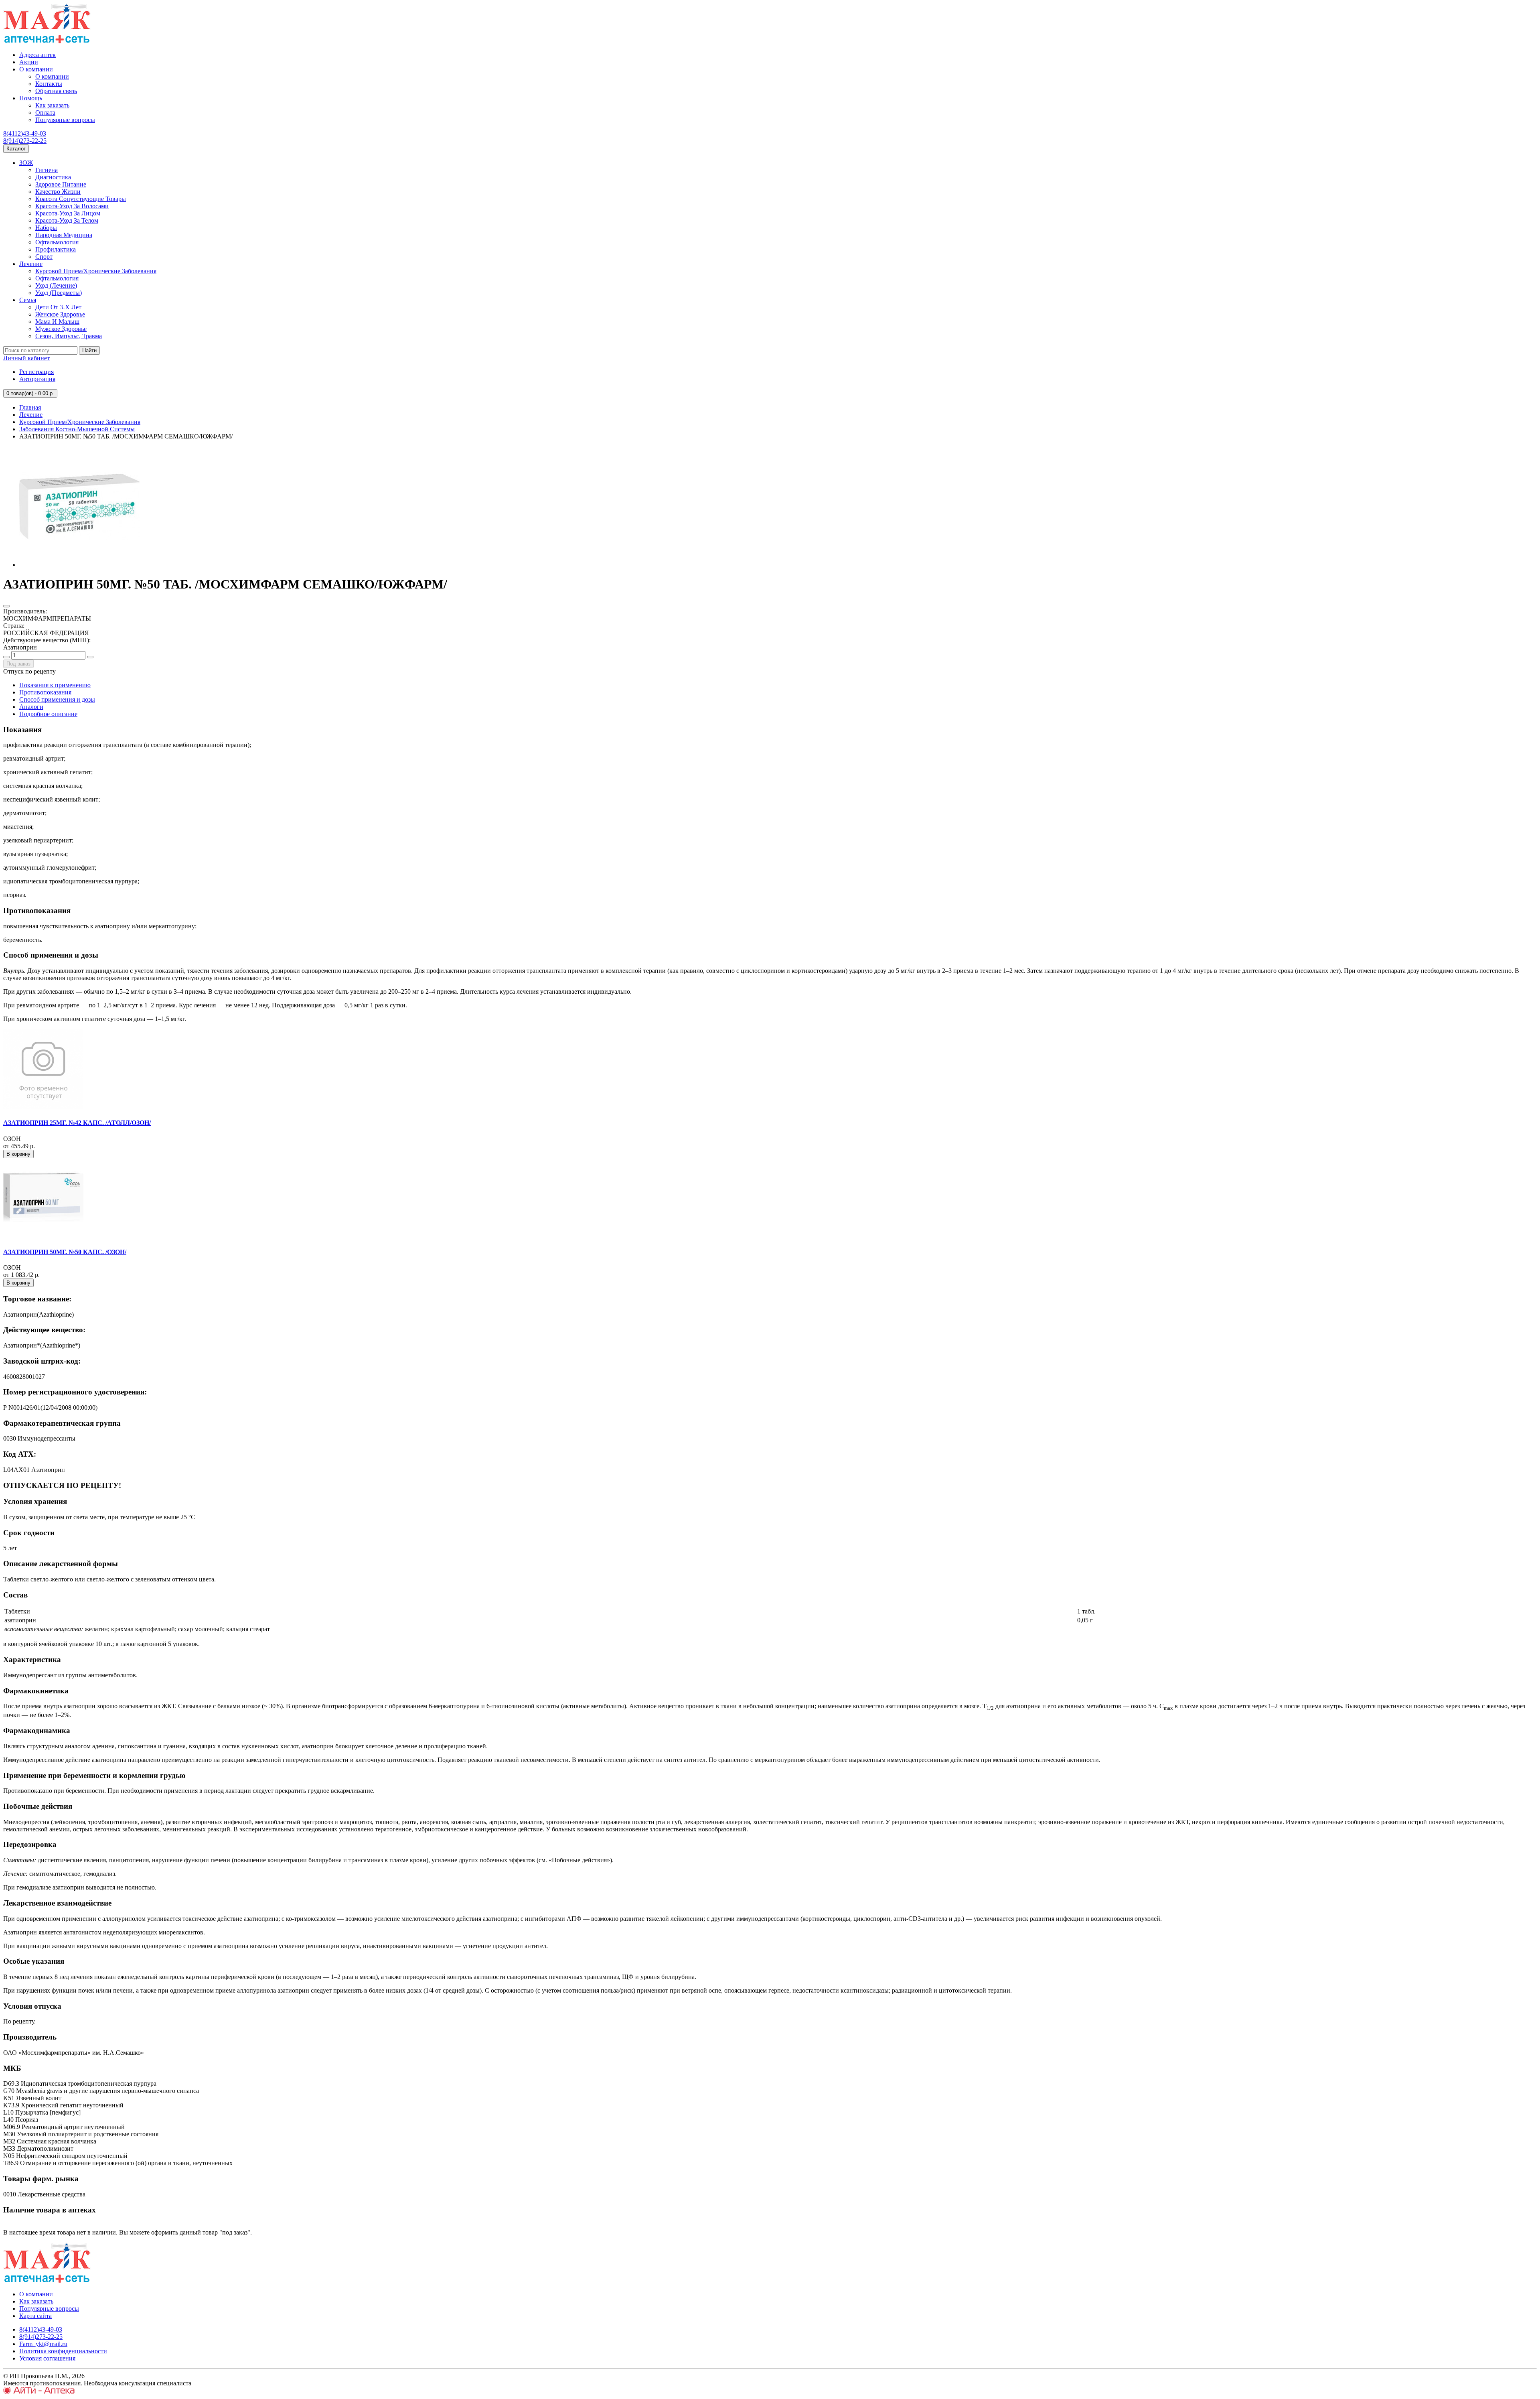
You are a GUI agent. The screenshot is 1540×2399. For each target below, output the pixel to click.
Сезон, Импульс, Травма (69, 336)
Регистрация (36, 372)
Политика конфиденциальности (63, 2351)
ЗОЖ (26, 163)
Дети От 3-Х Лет (58, 307)
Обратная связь (56, 91)
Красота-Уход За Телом (67, 220)
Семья (28, 300)
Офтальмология (57, 242)
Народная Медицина (64, 235)
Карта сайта (35, 2316)
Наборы (46, 228)
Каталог (16, 149)
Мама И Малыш (57, 322)
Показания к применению (55, 685)
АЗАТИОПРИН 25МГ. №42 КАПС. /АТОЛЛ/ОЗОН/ (77, 1123)
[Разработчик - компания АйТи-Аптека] (39, 2392)
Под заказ (18, 664)
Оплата (45, 113)
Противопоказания (45, 692)
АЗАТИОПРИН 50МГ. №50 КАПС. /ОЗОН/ (65, 1252)
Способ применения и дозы (57, 699)
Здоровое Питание (61, 184)
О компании (36, 69)
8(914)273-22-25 (25, 141)
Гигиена (47, 170)
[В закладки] (6, 606)
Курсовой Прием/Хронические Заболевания (96, 271)
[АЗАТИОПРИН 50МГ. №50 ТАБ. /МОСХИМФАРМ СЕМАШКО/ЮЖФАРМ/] (79, 565)
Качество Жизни (58, 192)
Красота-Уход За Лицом (68, 213)
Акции (29, 62)
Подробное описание (48, 714)
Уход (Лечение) (56, 285)
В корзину (18, 1154)
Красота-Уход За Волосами (72, 206)
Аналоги (31, 707)
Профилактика (56, 249)
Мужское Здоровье (61, 329)
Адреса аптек (37, 55)
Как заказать (52, 105)
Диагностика (53, 177)
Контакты (49, 84)
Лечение (31, 264)
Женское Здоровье (60, 314)
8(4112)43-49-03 (25, 133)
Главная (30, 407)
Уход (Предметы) (59, 293)
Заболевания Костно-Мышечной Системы (77, 429)
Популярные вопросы (65, 120)
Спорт (44, 257)
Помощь (31, 98)
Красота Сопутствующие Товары (81, 199)
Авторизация (37, 379)
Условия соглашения (47, 2358)
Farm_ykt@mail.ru (43, 2344)
